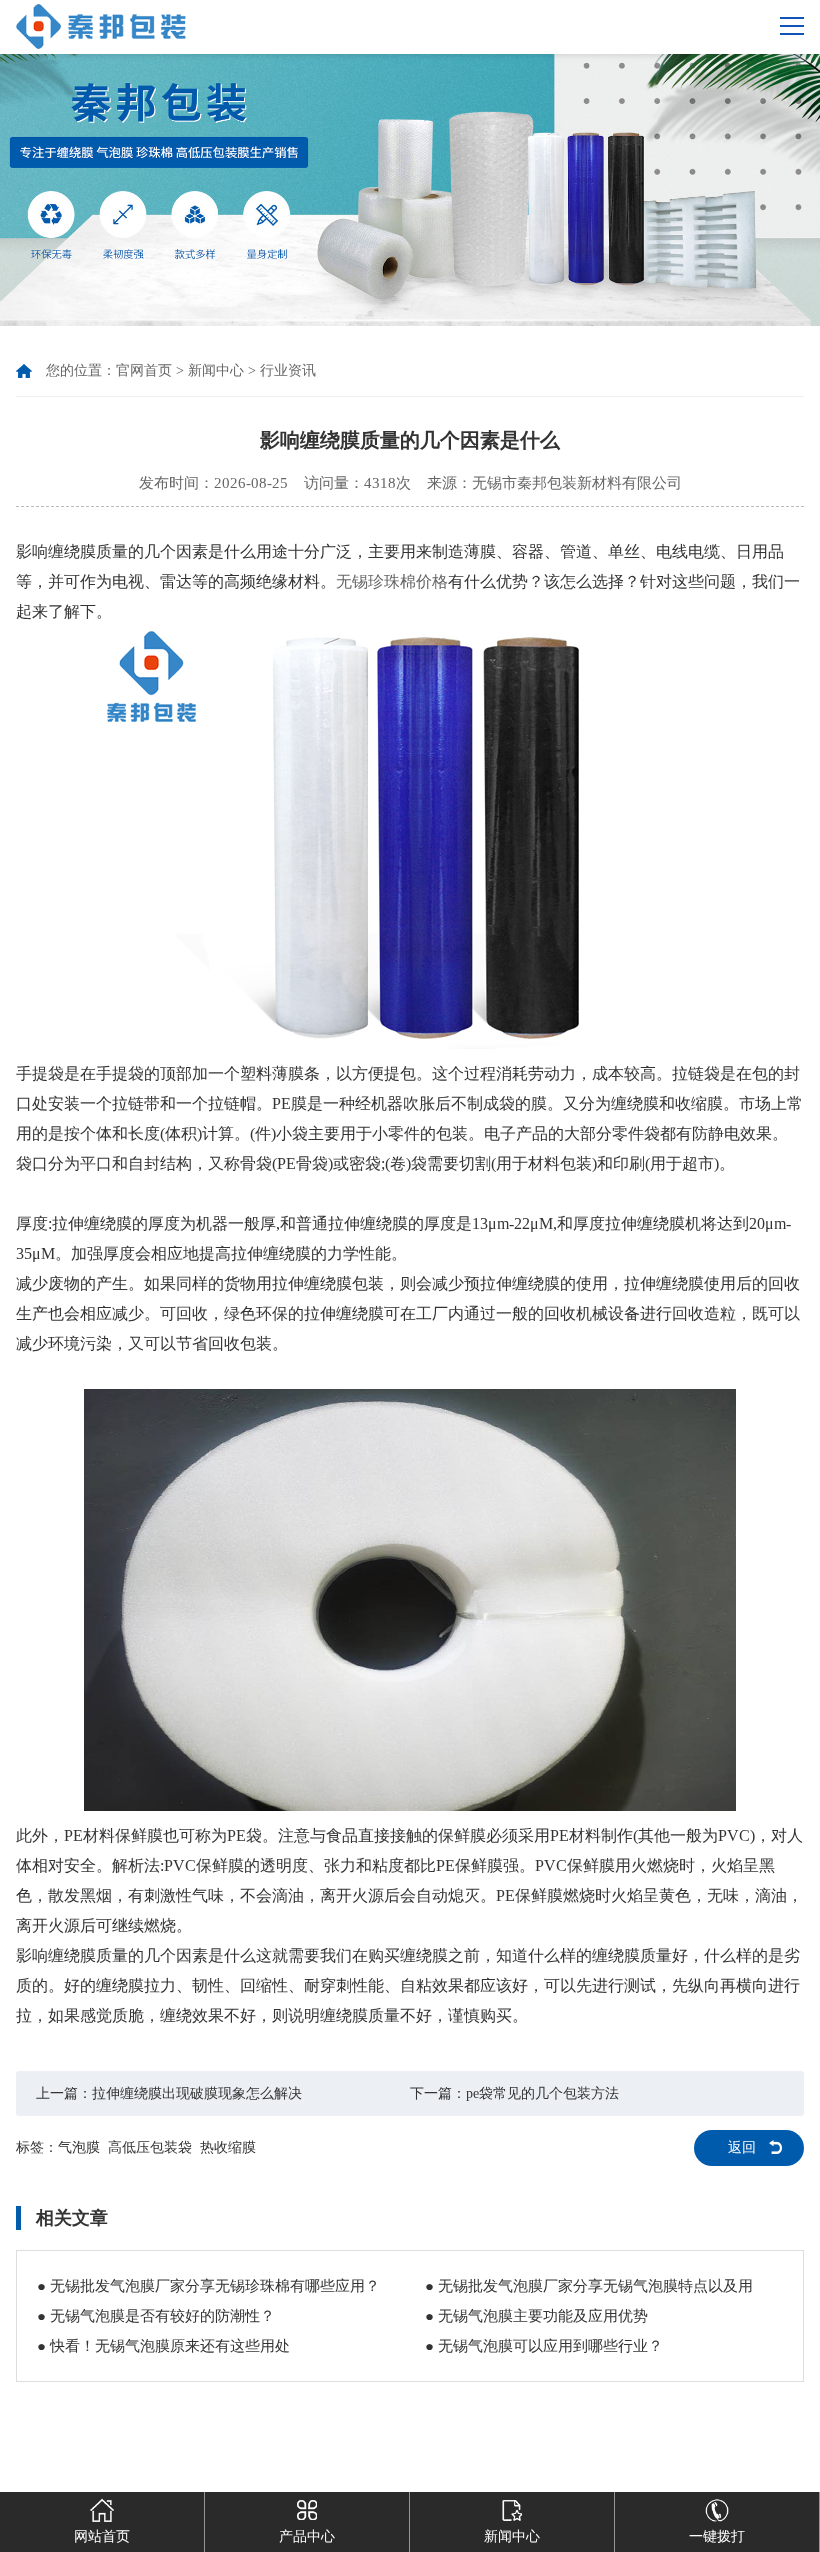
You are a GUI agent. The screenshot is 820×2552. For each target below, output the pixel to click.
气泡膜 (79, 2147)
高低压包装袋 (150, 2147)
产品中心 (307, 2536)
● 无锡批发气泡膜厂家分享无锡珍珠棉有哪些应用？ (208, 2286)
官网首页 (144, 370)
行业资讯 (288, 370)
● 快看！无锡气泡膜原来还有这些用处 (163, 2346)
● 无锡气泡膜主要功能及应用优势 (536, 2316)
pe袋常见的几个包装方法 (542, 2093)
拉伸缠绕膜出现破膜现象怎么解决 (197, 2093)
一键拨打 (717, 2536)
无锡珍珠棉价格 (392, 581)
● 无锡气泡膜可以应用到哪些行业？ (544, 2346)
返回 (742, 2147)
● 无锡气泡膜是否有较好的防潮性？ (156, 2316)
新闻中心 (216, 370)
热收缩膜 (228, 2147)
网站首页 (102, 2536)
